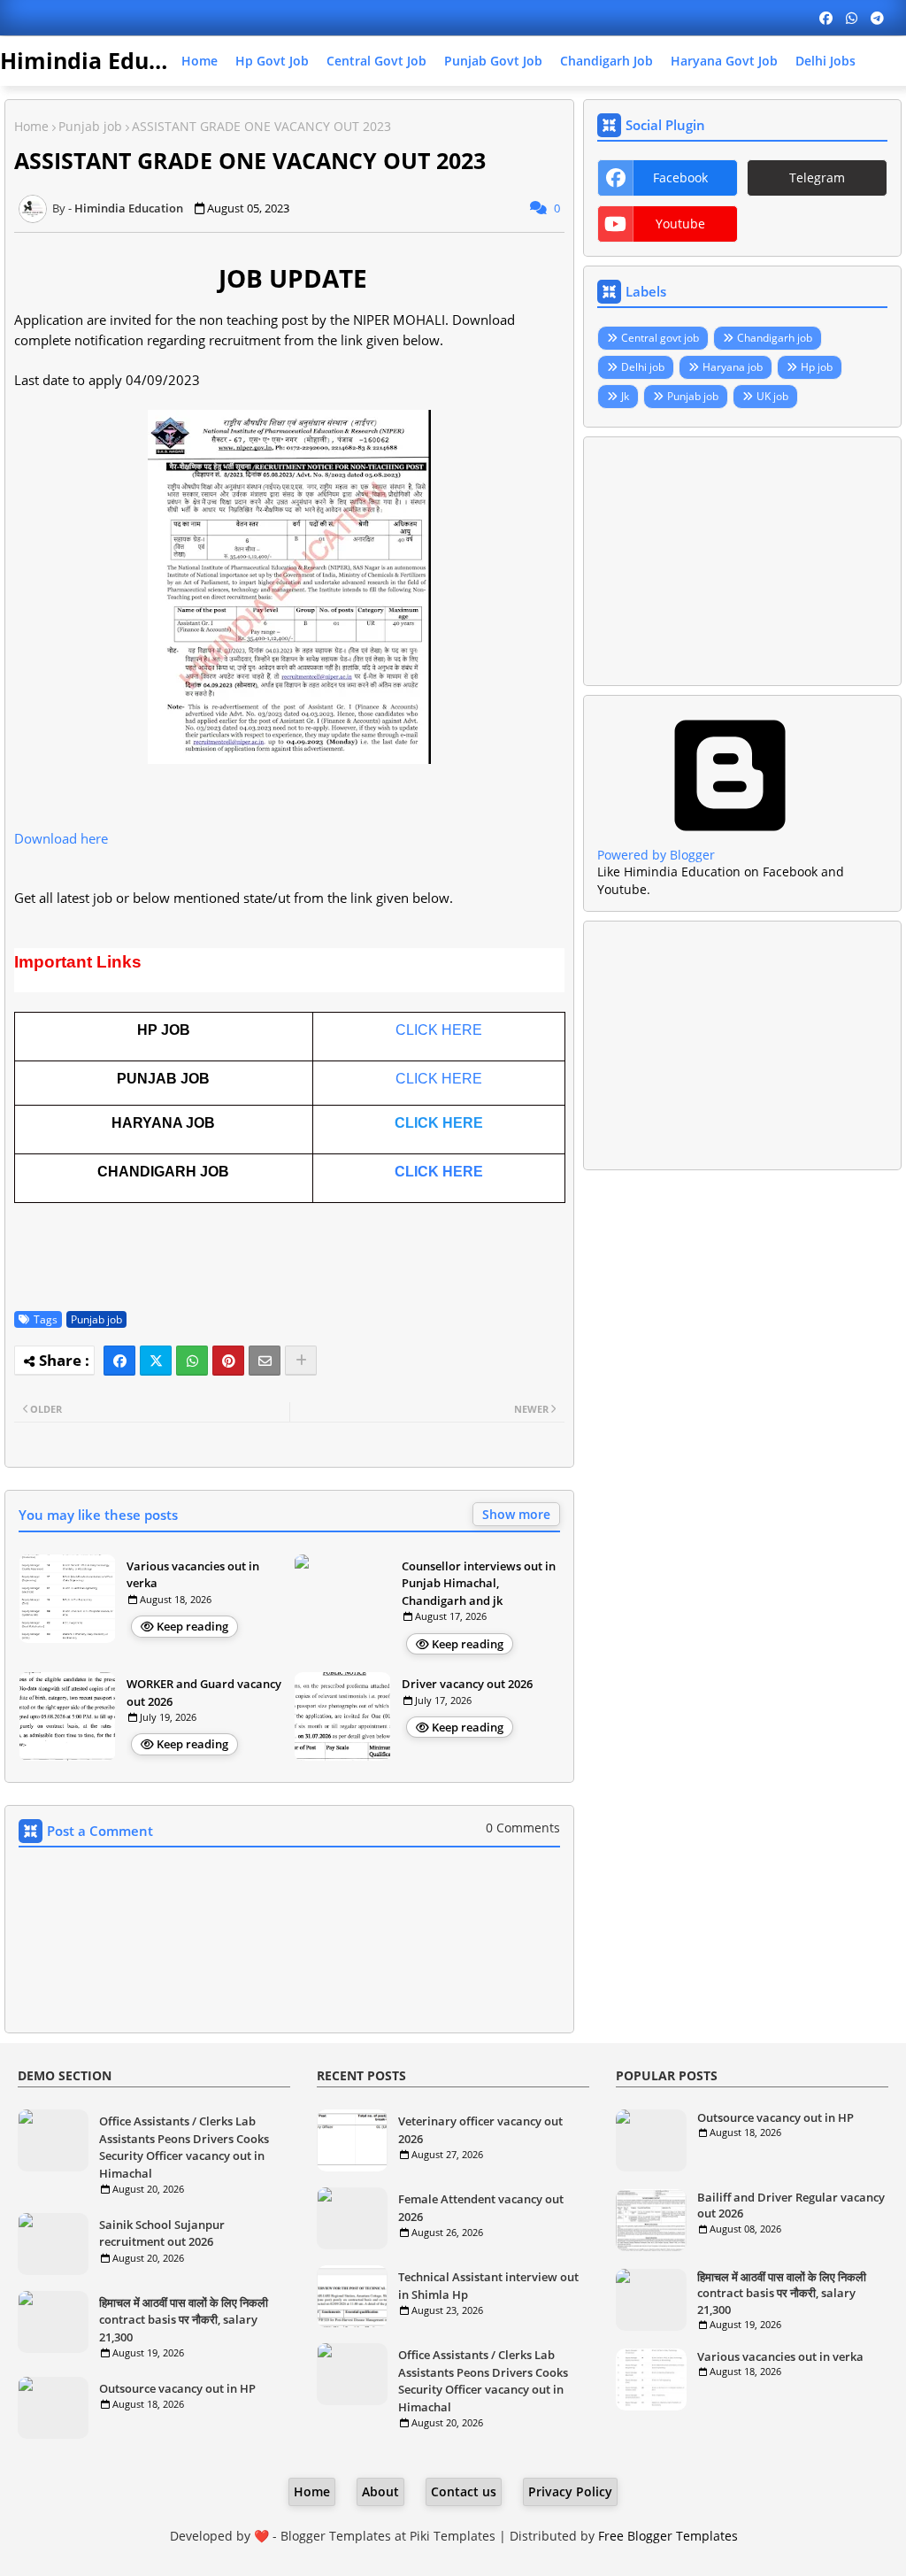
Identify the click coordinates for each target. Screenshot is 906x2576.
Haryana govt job (724, 61)
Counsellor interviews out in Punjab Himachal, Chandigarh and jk (479, 1583)
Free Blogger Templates (668, 2536)
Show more (516, 1514)
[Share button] (301, 1361)
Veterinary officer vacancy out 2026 (480, 2130)
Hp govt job (272, 61)
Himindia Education (109, 60)
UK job (772, 396)
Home (200, 61)
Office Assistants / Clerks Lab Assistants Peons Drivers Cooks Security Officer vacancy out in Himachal (184, 2147)
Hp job (817, 367)
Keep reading (192, 1626)
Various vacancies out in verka (193, 1575)
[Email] (265, 1361)
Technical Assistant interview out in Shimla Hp (488, 2286)
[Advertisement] (742, 561)
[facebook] (826, 18)
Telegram (817, 177)
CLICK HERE (439, 1030)
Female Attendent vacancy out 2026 (481, 2208)
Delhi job (643, 367)
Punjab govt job (493, 61)
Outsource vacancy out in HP (177, 2388)
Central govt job (376, 61)
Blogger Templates (336, 2536)
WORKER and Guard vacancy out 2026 (204, 1693)
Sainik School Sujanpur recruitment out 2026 (162, 2233)
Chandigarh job (607, 61)
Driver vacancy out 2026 (467, 1684)
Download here (61, 838)
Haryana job (733, 367)
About (380, 2491)
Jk (625, 396)
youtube (680, 224)
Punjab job (90, 126)
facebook (680, 177)
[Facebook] (119, 1361)
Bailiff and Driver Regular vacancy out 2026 (791, 2205)
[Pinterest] (228, 1361)
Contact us (464, 2491)
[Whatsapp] (192, 1361)
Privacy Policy (570, 2491)
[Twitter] (156, 1361)
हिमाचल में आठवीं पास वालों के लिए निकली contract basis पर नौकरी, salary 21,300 (184, 2320)
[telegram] (877, 18)
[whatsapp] (852, 18)
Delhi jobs (825, 61)
